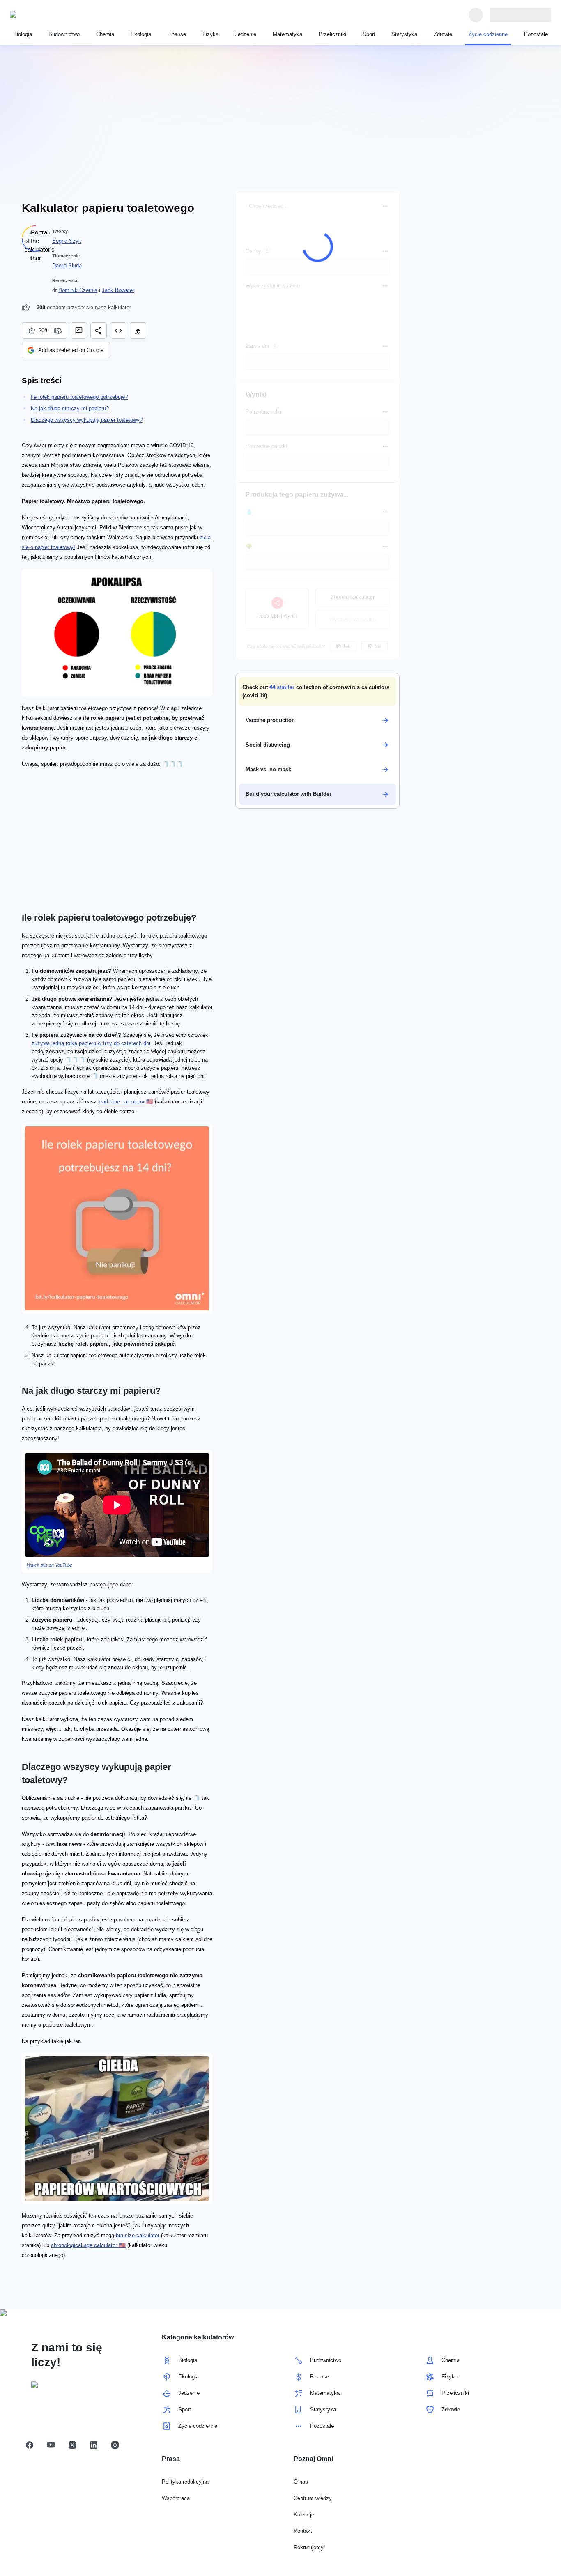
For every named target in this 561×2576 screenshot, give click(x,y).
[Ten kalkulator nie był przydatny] (59, 331)
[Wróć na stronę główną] (48, 15)
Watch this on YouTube (49, 1565)
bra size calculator (138, 2235)
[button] (317, 692)
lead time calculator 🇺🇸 (126, 1102)
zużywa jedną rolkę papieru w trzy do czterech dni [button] (91, 1043)
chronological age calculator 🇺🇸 (88, 2245)
